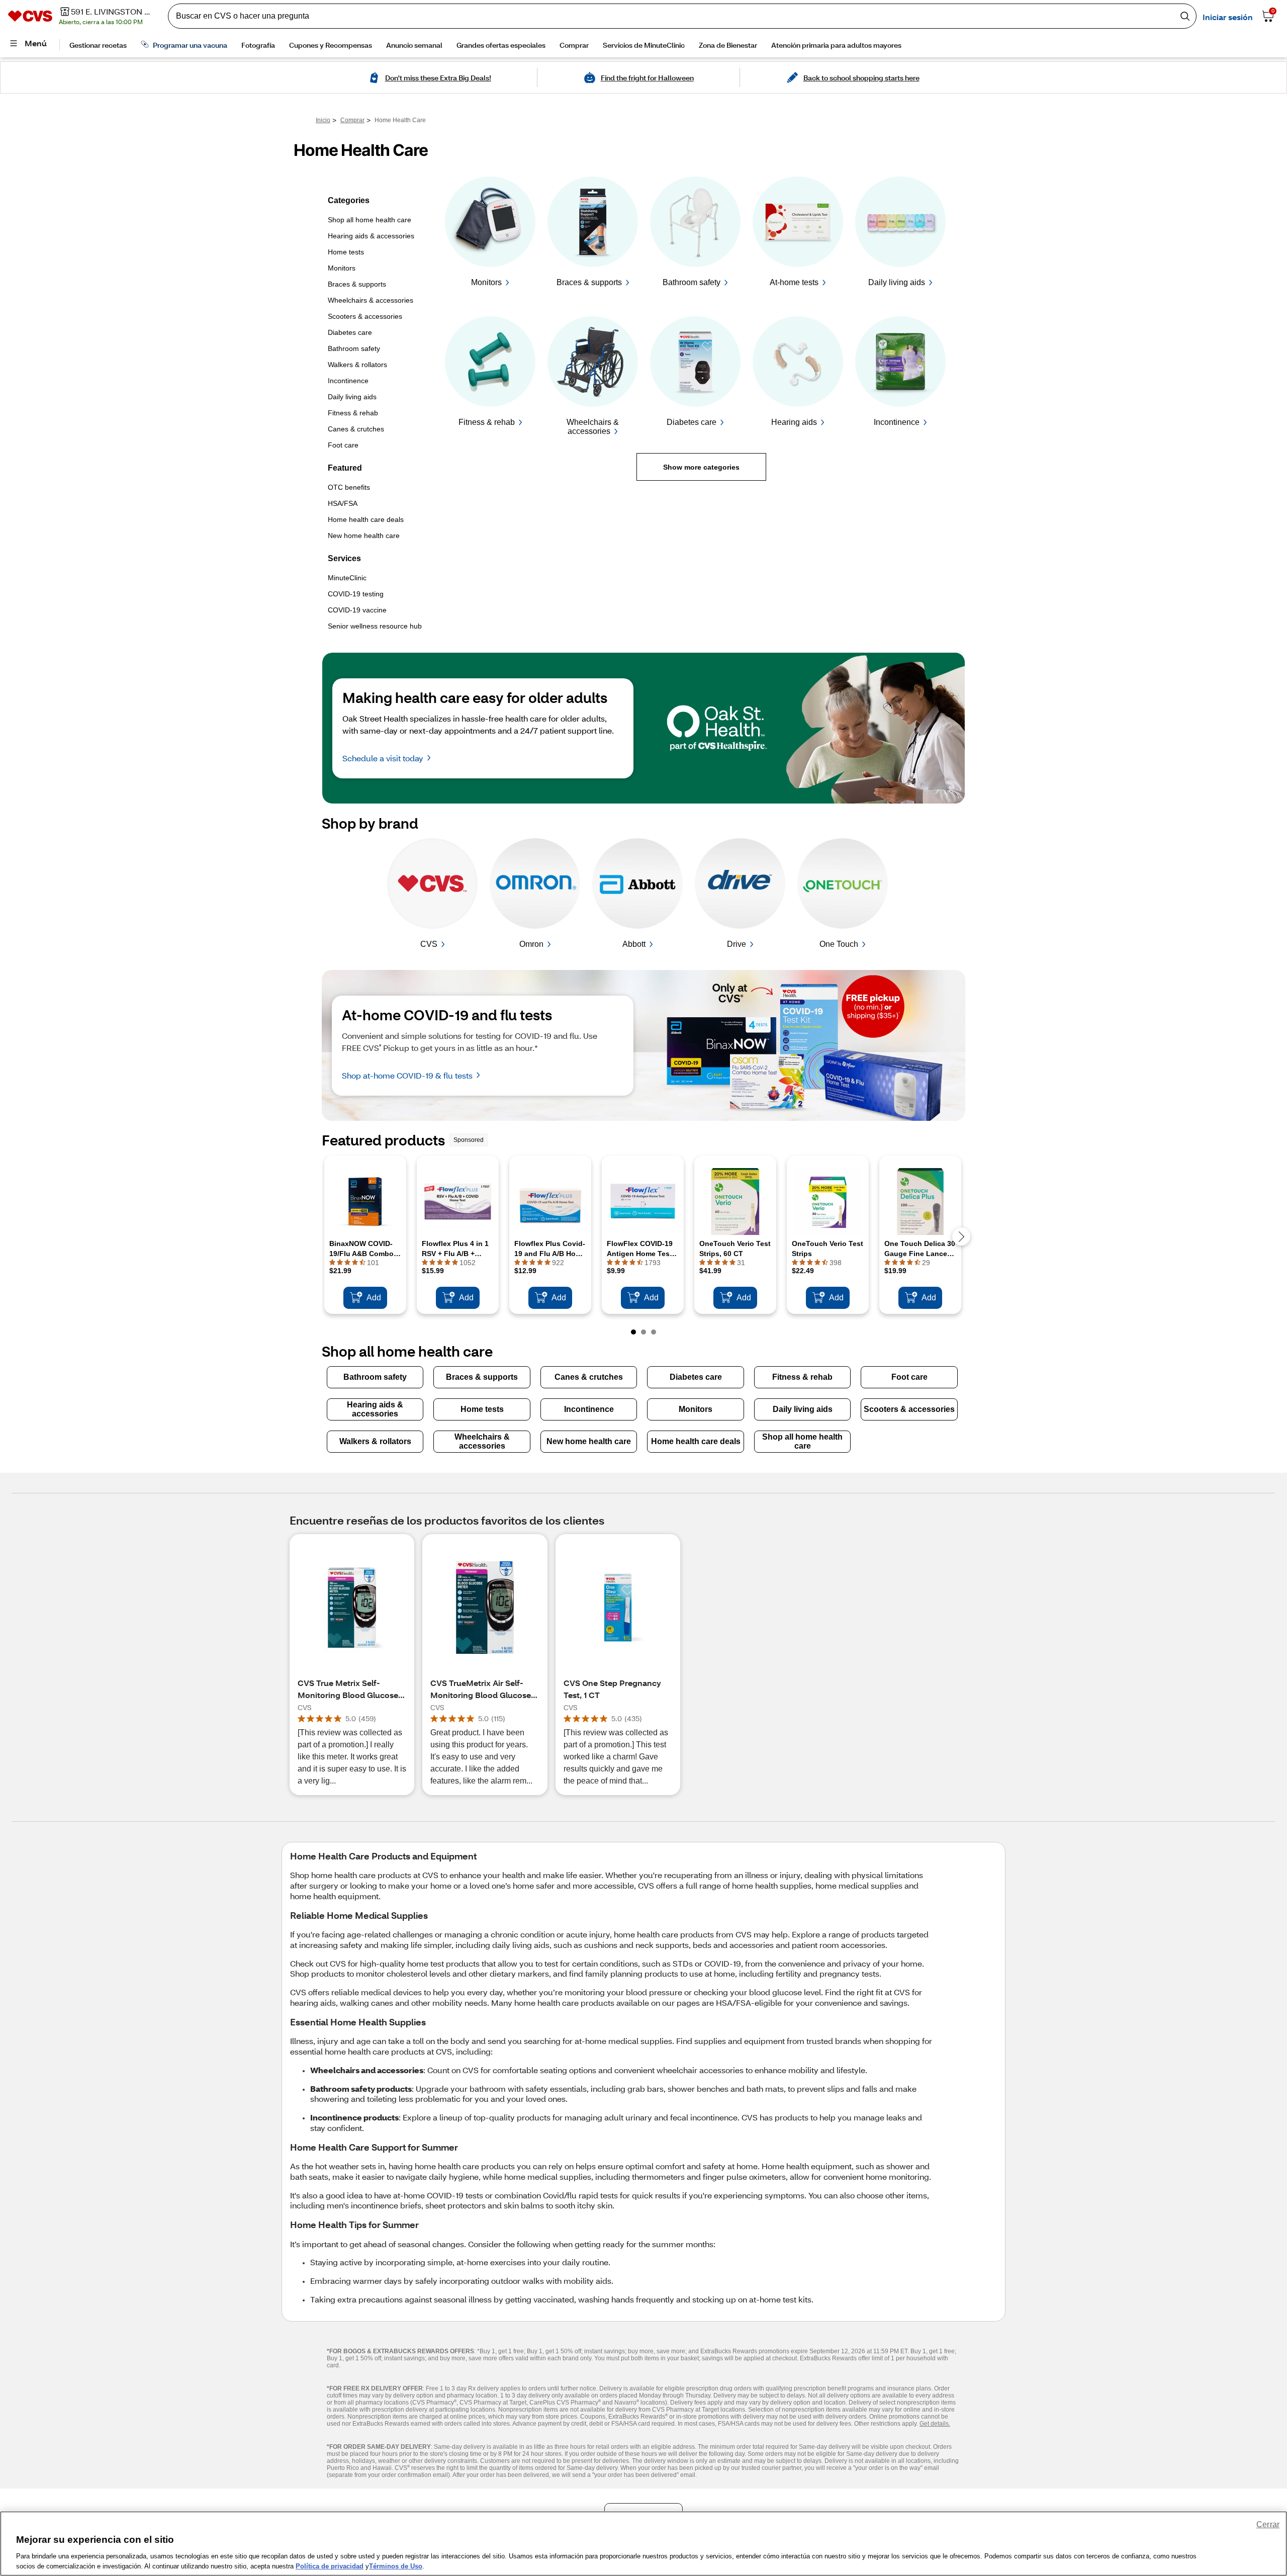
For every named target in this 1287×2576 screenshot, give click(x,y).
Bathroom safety (692, 282)
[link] (383, 224)
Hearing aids (794, 422)
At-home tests (794, 282)
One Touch (839, 944)
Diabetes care (692, 422)
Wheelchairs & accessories (593, 427)
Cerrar (1268, 2524)
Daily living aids (897, 282)
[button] (701, 467)
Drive (737, 944)
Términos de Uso (396, 2566)
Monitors (486, 282)
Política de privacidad (330, 2566)
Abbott (634, 944)
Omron (531, 944)
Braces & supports (589, 282)
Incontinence (897, 422)
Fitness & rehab (487, 422)
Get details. (935, 2424)
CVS (429, 944)
